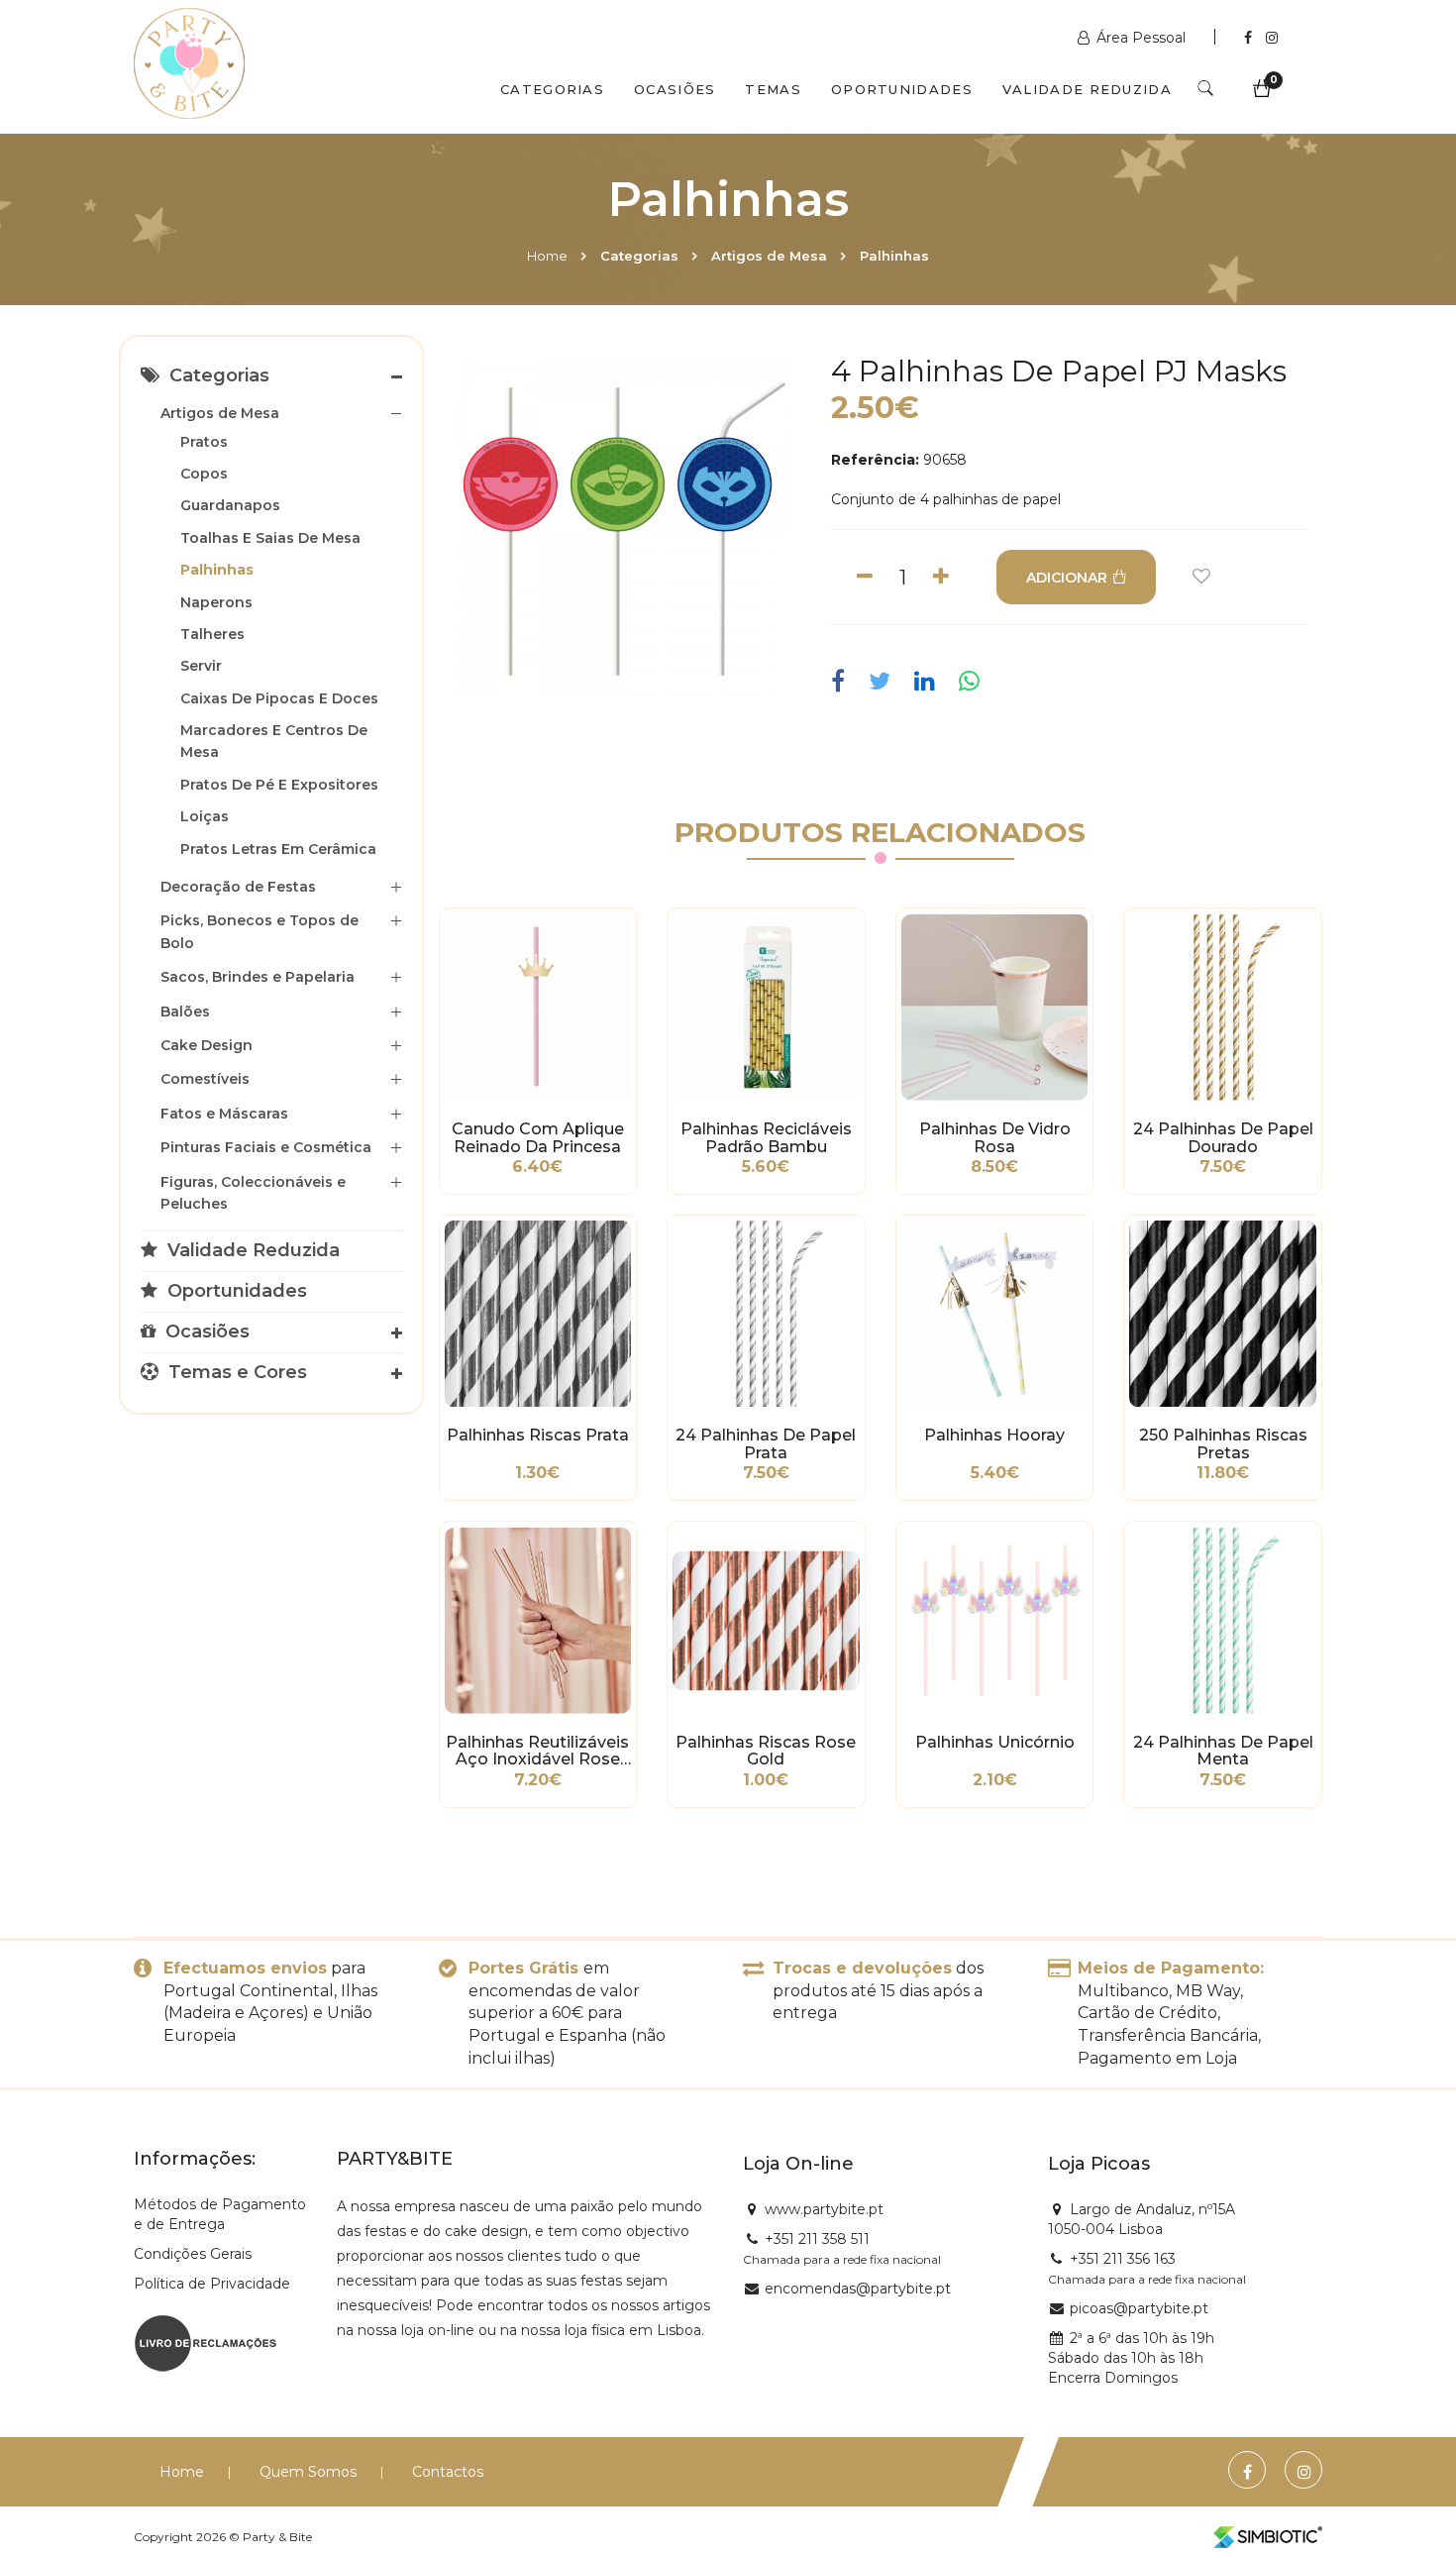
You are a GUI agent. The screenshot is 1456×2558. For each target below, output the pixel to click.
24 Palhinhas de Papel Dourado (1223, 1138)
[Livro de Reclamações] (206, 2341)
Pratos (204, 442)
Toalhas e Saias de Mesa (270, 538)
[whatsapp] (969, 682)
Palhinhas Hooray (994, 1436)
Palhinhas (894, 256)
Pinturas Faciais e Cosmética (266, 1147)
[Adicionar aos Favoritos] (1201, 577)
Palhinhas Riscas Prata (538, 1436)
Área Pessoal (1141, 38)
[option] (623, 529)
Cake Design (207, 1045)
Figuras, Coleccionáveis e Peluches (253, 1193)
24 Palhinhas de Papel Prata (766, 1444)
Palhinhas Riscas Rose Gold (766, 1752)
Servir (201, 666)
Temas (773, 89)
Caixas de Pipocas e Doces (279, 698)
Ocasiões (675, 89)
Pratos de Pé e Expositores (279, 785)
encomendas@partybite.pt (858, 2289)
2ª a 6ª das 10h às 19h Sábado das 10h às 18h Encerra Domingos (1131, 2358)
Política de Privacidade (212, 2284)
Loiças (205, 816)
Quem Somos (308, 2472)
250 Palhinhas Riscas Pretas (1223, 1444)
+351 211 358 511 (817, 2239)
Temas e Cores (235, 1372)
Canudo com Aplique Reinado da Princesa (538, 1138)
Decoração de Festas (238, 887)
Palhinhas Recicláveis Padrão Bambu (766, 1138)
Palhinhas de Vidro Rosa (995, 1138)
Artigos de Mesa (769, 256)
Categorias (552, 89)
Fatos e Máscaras (224, 1114)
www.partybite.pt (824, 2209)
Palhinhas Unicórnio (995, 1743)
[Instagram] (1272, 38)
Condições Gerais (193, 2254)
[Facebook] (1250, 38)
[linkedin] (925, 682)
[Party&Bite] (189, 65)
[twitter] (880, 682)
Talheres (212, 634)
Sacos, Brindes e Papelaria (258, 977)
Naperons (216, 602)
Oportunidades (902, 89)
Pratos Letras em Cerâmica (278, 849)
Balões (185, 1012)
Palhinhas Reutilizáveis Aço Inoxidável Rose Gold (537, 1752)
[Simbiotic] (1268, 2537)
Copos (204, 474)
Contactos (448, 2472)
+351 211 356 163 (1123, 2259)
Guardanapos (230, 505)
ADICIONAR (1067, 578)
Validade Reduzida (1087, 89)
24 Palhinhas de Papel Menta (1223, 1752)
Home (547, 256)
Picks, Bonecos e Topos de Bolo (260, 931)
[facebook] (843, 682)
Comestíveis (205, 1079)
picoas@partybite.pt (1139, 2308)
